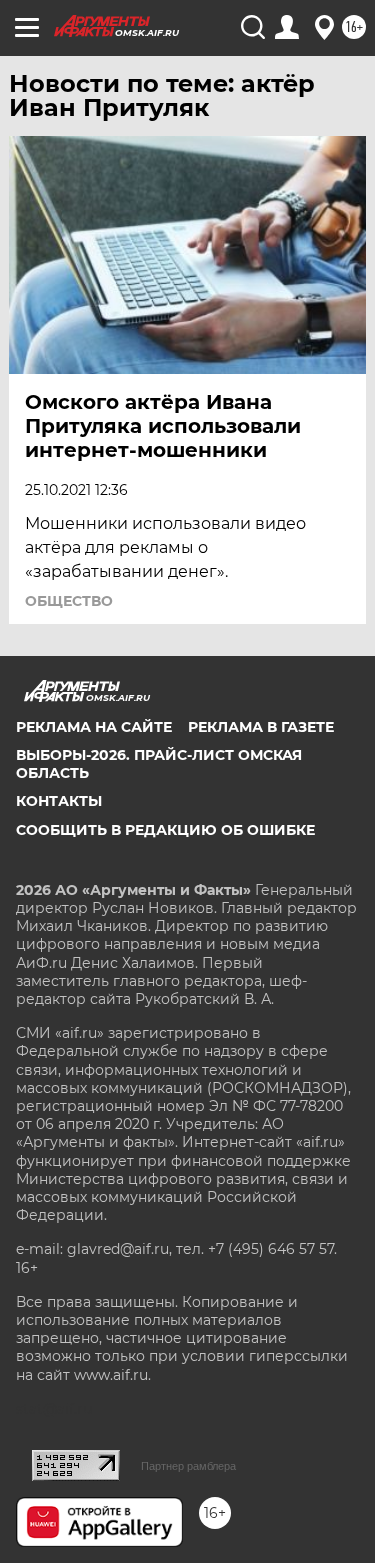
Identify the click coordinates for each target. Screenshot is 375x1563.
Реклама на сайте (94, 727)
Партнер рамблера (188, 1466)
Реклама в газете (261, 727)
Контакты (59, 801)
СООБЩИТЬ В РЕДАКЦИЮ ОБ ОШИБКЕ (165, 830)
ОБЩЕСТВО (69, 601)
